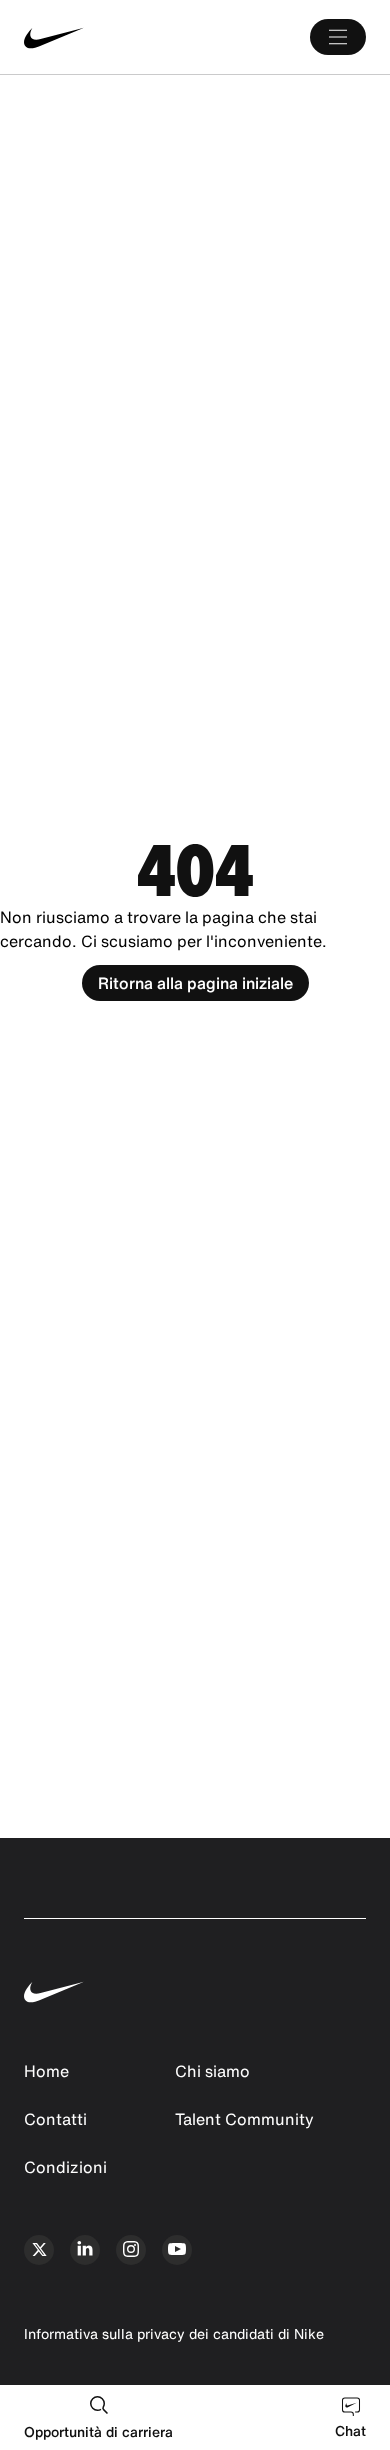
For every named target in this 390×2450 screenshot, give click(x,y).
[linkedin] (85, 2250)
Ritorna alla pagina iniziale (195, 983)
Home (46, 2071)
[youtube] (177, 2250)
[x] (39, 2250)
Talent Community (244, 2119)
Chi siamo (212, 2071)
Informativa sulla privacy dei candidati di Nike (174, 2333)
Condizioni (65, 2167)
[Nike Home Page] (95, 37)
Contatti (55, 2119)
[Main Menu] (338, 37)
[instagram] (131, 2250)
